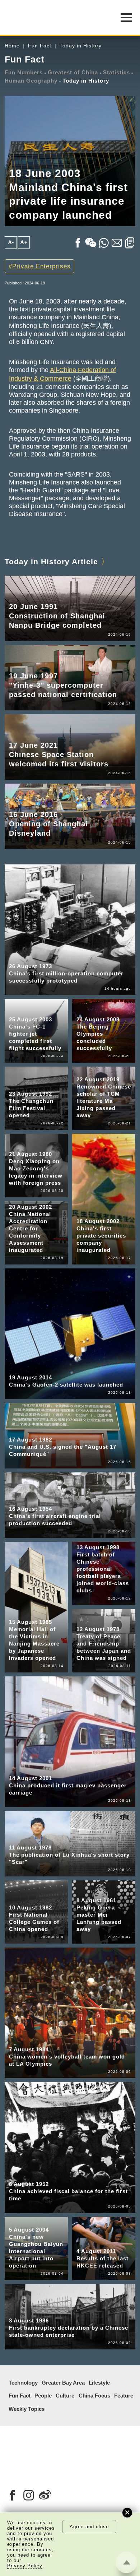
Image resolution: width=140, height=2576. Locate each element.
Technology (23, 2383)
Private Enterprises (41, 266)
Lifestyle (99, 2383)
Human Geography (31, 81)
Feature (124, 2396)
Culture (65, 2396)
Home (12, 46)
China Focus (94, 2396)
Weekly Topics (27, 2409)
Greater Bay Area (63, 2383)
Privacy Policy (25, 2566)
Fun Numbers (24, 73)
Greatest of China (73, 73)
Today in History (81, 46)
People (43, 2396)
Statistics (116, 73)
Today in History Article (51, 561)
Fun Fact (40, 46)
